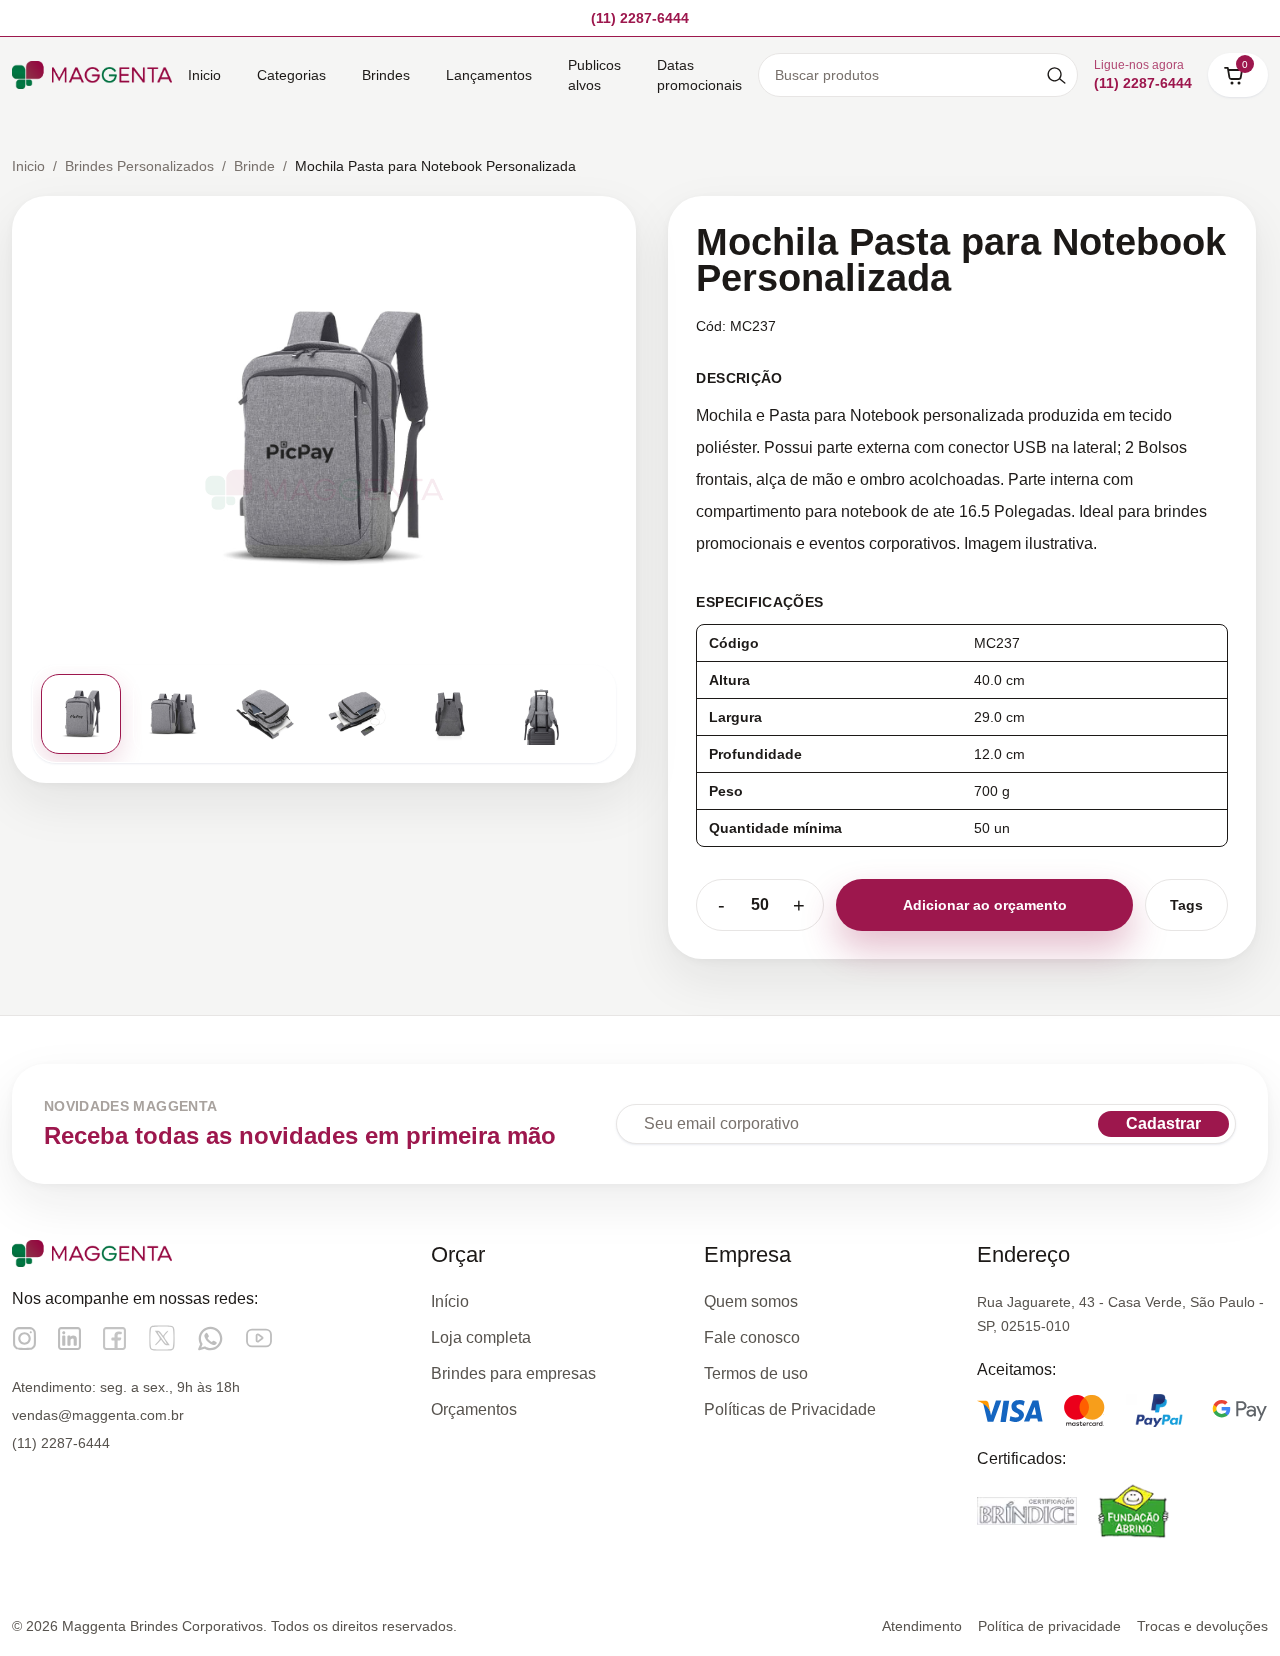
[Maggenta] (92, 74)
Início (450, 1301)
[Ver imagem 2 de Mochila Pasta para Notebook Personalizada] (173, 714)
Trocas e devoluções (1202, 1626)
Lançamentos (489, 75)
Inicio (204, 75)
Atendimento (922, 1626)
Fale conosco (752, 1337)
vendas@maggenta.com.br (98, 1415)
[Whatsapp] (210, 1338)
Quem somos (751, 1301)
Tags (1186, 905)
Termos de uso (756, 1373)
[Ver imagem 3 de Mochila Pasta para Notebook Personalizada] (265, 714)
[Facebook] (114, 1338)
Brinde (254, 166)
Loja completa (481, 1337)
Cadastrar (1163, 1123)
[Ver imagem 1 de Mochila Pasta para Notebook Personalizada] (81, 714)
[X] (162, 1338)
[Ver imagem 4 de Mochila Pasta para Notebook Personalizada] (357, 714)
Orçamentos (474, 1409)
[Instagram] (24, 1338)
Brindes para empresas (513, 1373)
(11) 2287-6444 (61, 1443)
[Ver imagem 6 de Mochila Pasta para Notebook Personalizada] (541, 714)
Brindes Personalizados (139, 166)
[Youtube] (259, 1338)
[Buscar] (1056, 75)
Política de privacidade (1049, 1626)
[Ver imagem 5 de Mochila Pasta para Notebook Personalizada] (449, 714)
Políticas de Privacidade (790, 1409)
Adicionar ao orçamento (985, 905)
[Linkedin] (69, 1338)
